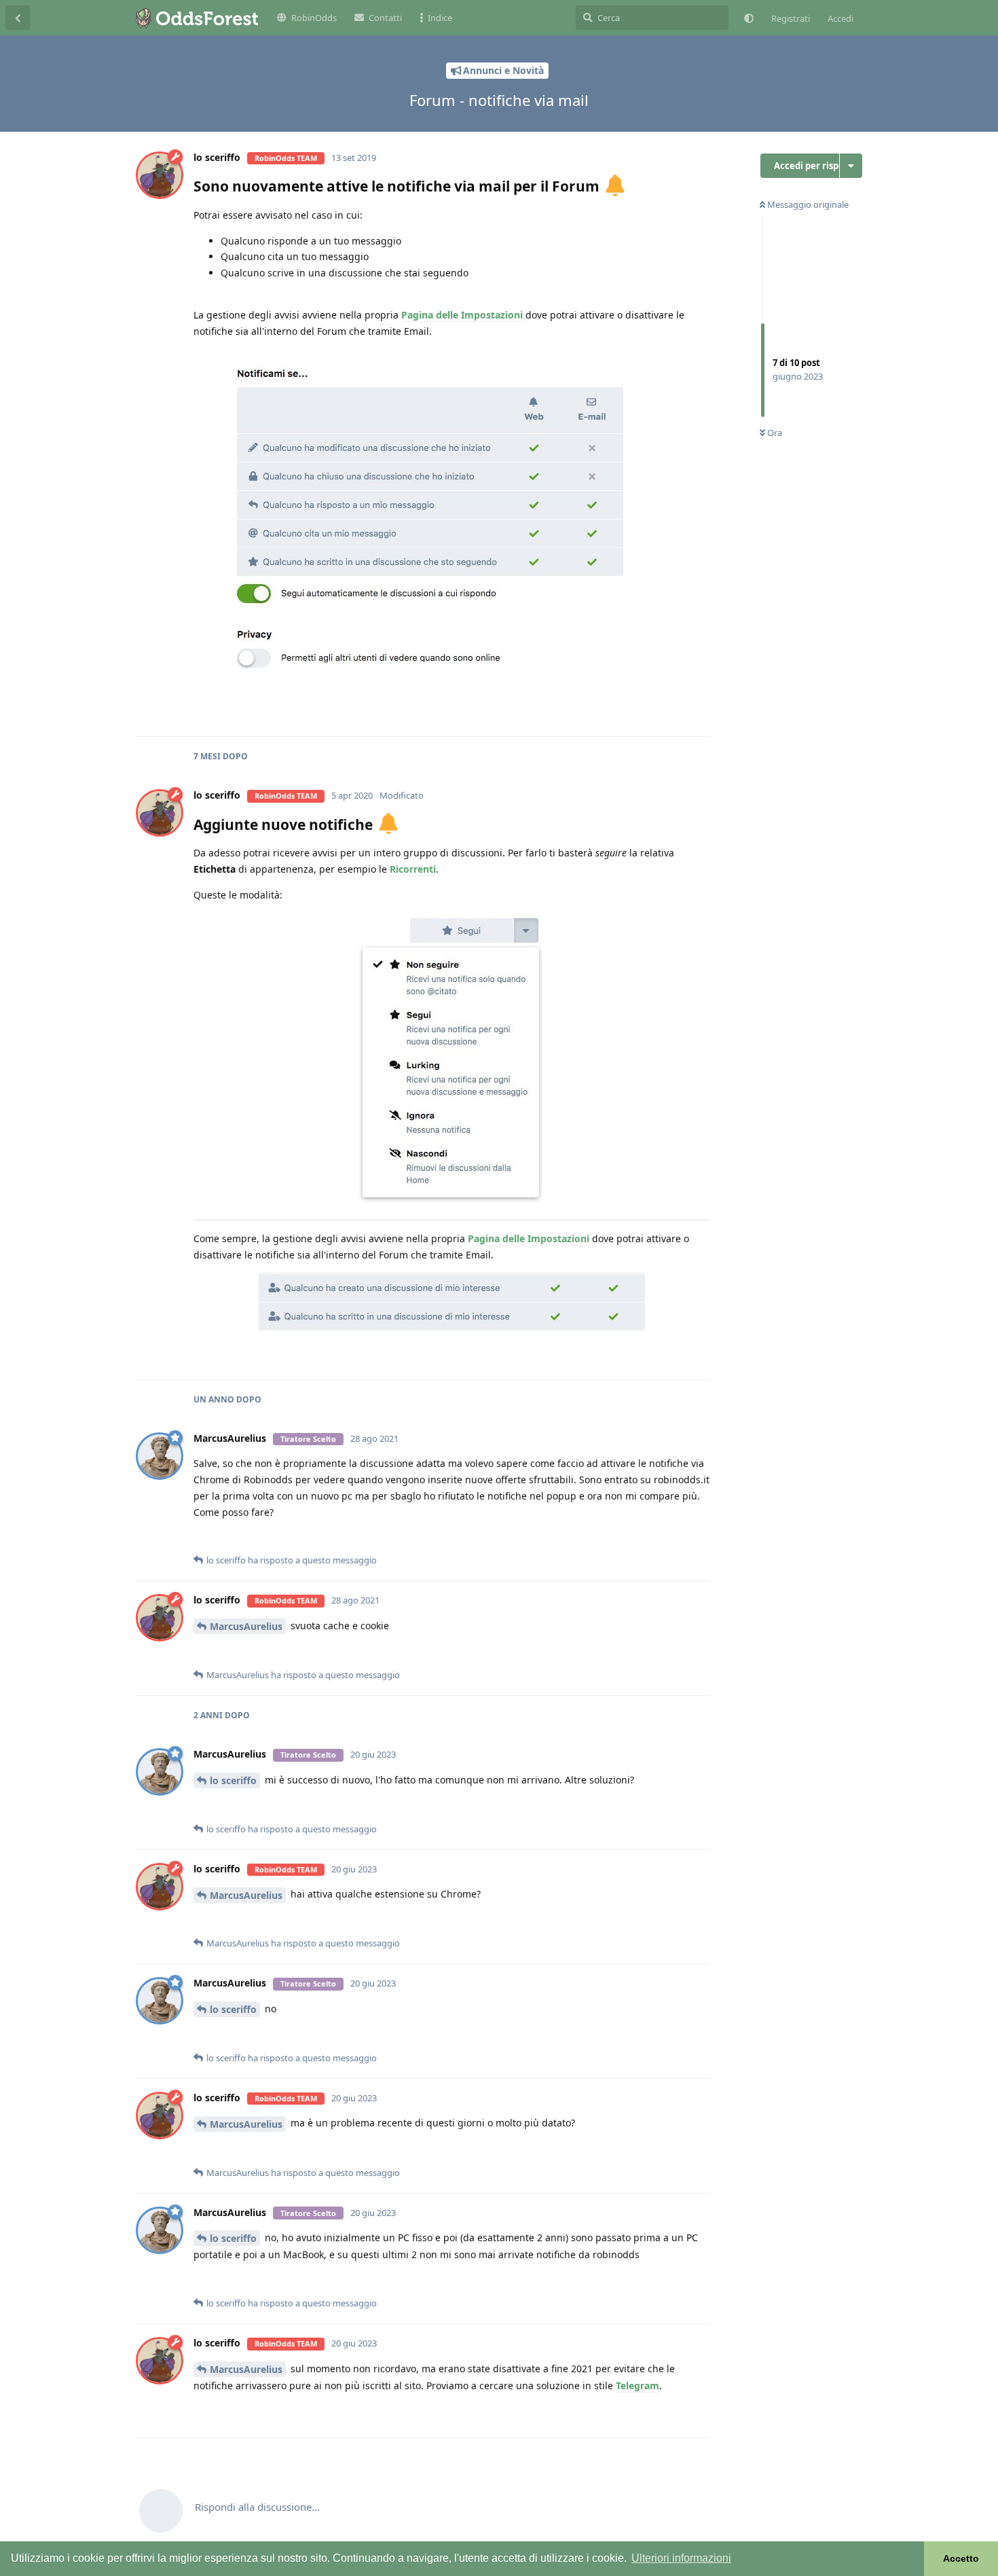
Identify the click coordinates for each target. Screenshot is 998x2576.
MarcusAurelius (246, 1626)
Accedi (840, 18)
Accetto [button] (961, 2558)
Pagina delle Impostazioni (463, 315)
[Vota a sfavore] (627, 712)
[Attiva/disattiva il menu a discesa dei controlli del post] (697, 711)
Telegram (637, 2385)
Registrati (791, 18)
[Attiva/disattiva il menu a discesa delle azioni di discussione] (851, 166)
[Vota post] (593, 712)
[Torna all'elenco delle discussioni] (18, 18)
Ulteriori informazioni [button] (681, 2558)
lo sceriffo (233, 1780)
